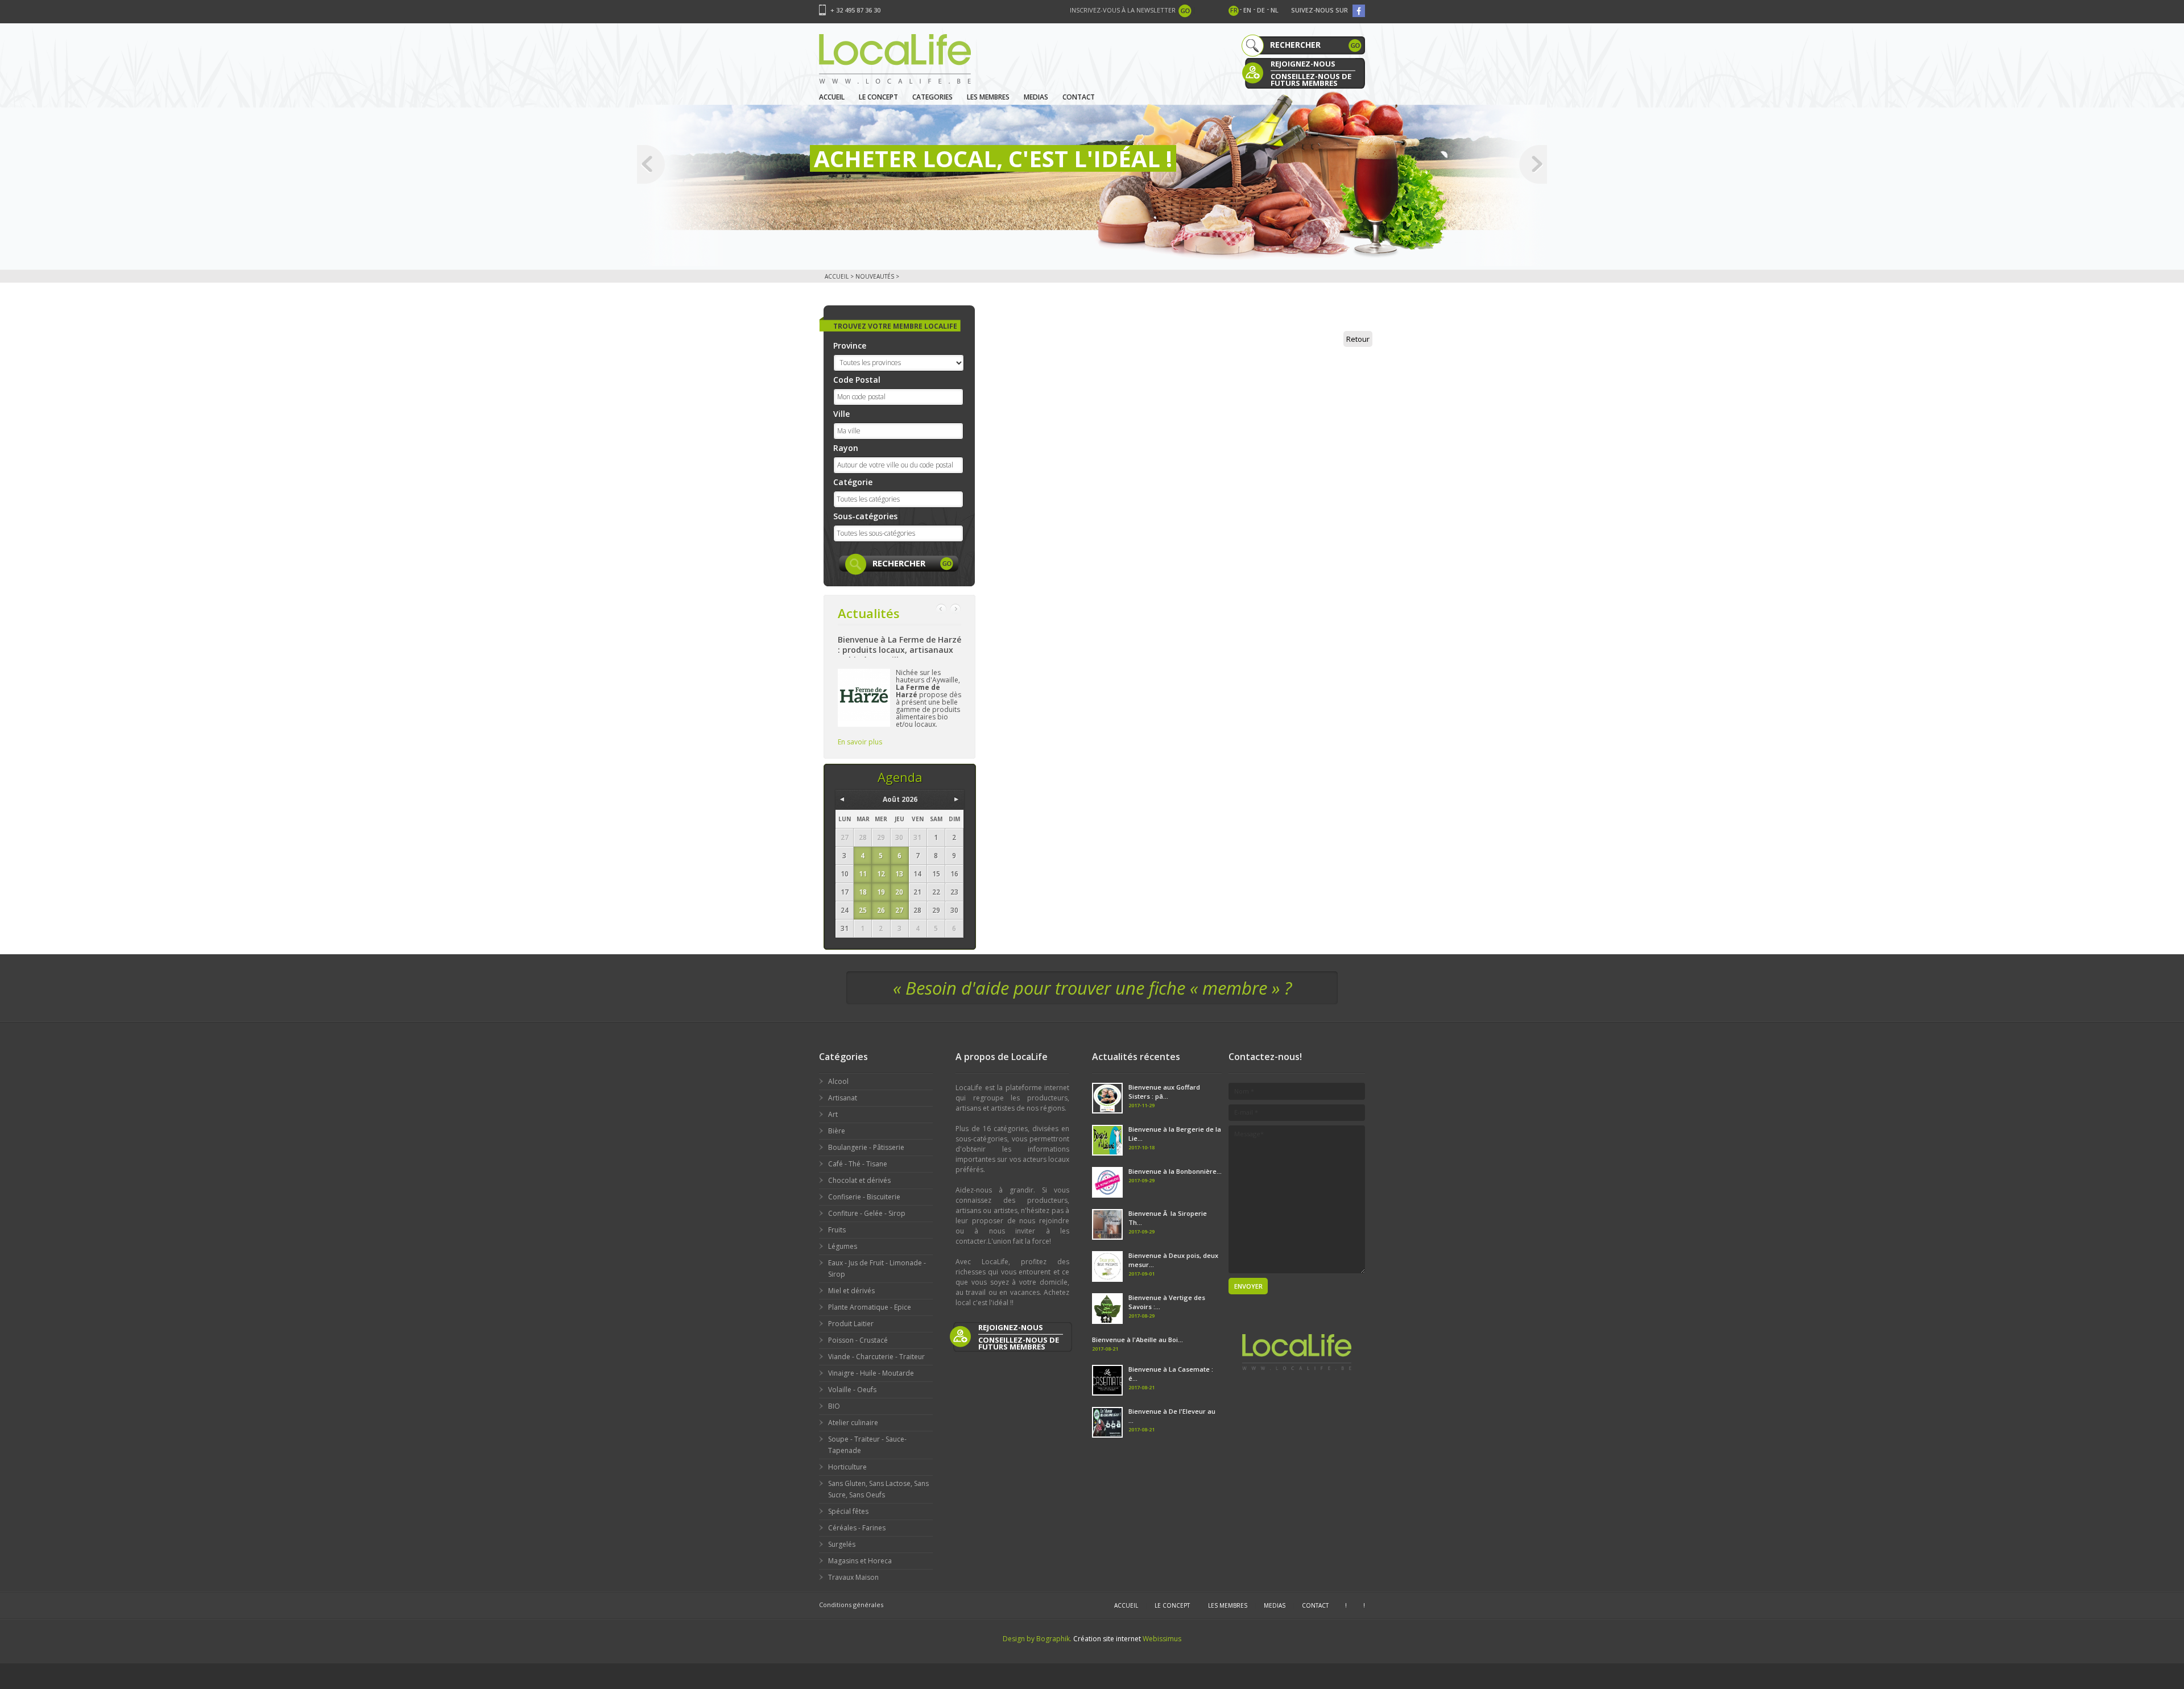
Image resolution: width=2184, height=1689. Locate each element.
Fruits (837, 1230)
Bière (837, 1131)
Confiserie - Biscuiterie (864, 1197)
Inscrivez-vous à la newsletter (1123, 10)
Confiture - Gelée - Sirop (867, 1213)
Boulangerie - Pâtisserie (866, 1147)
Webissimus (1162, 1639)
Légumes (843, 1246)
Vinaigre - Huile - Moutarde (871, 1373)
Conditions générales (851, 1605)
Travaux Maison (853, 1577)
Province (850, 345)
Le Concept (878, 97)
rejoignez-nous (1303, 64)
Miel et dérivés (851, 1291)
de (1261, 10)
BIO (834, 1406)
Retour (1358, 339)
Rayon (846, 448)
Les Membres (988, 97)
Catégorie (853, 482)
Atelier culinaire (853, 1423)
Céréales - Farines (857, 1528)
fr (1234, 10)
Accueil (832, 97)
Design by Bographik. (1037, 1639)
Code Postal (857, 380)
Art (833, 1114)
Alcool (838, 1081)
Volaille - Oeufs (852, 1390)
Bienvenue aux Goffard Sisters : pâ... (1164, 1092)
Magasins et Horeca (860, 1561)
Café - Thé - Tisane (858, 1164)
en (1247, 10)
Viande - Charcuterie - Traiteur (876, 1357)
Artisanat (843, 1098)
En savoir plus (860, 742)
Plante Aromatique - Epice (870, 1307)
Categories (932, 97)
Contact (1079, 97)
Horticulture (847, 1467)
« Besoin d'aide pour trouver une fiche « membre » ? (1092, 988)
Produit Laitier (851, 1324)
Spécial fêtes (848, 1511)
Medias (1036, 97)
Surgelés (842, 1544)
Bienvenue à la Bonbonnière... (1175, 1171)
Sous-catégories (865, 516)
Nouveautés (875, 276)
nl (1275, 10)
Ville (841, 414)
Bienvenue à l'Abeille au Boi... (1137, 1340)
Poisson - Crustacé (858, 1340)
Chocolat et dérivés (859, 1180)
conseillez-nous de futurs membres (1311, 79)
